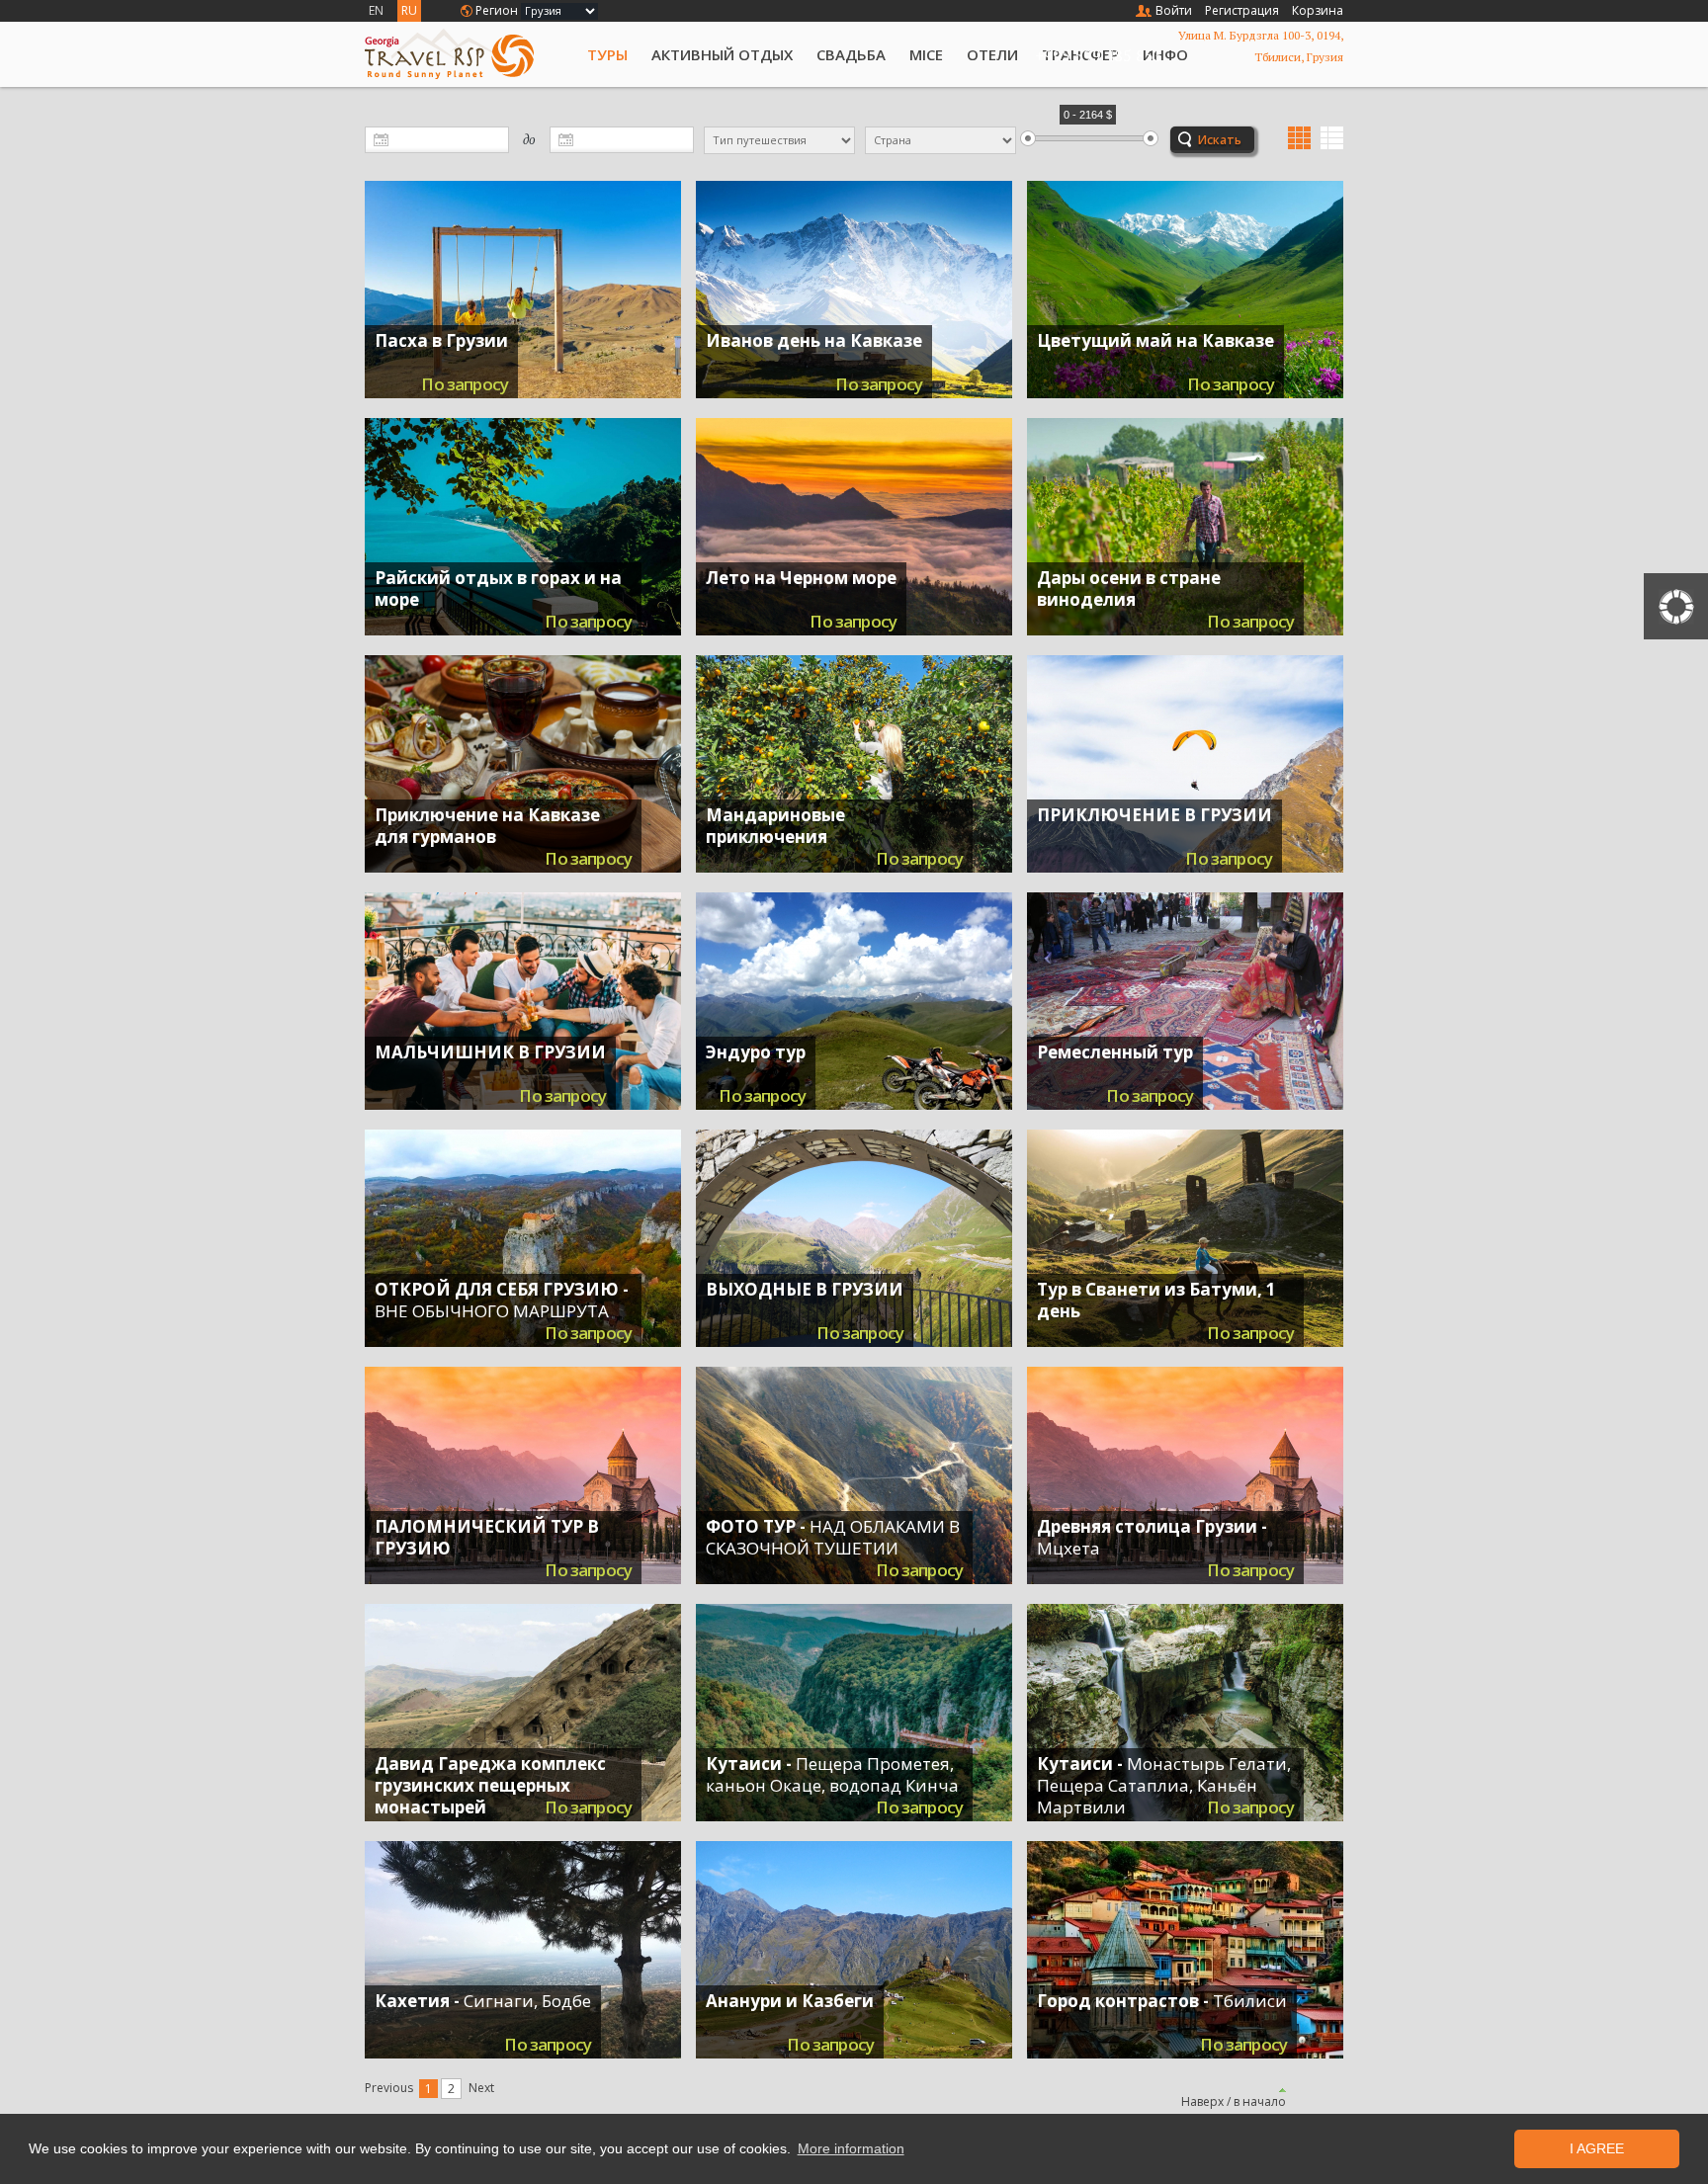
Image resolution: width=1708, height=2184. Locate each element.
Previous (389, 2088)
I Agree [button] (1597, 2148)
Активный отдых (722, 54)
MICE (926, 54)
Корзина (1318, 10)
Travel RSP (466, 54)
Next (481, 2088)
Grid (1299, 138)
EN (376, 10)
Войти (1174, 10)
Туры (607, 54)
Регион (497, 10)
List (1332, 138)
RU (409, 10)
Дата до (372, 133)
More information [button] (851, 2148)
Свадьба (851, 54)
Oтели (992, 54)
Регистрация (1242, 10)
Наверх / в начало (1234, 2101)
